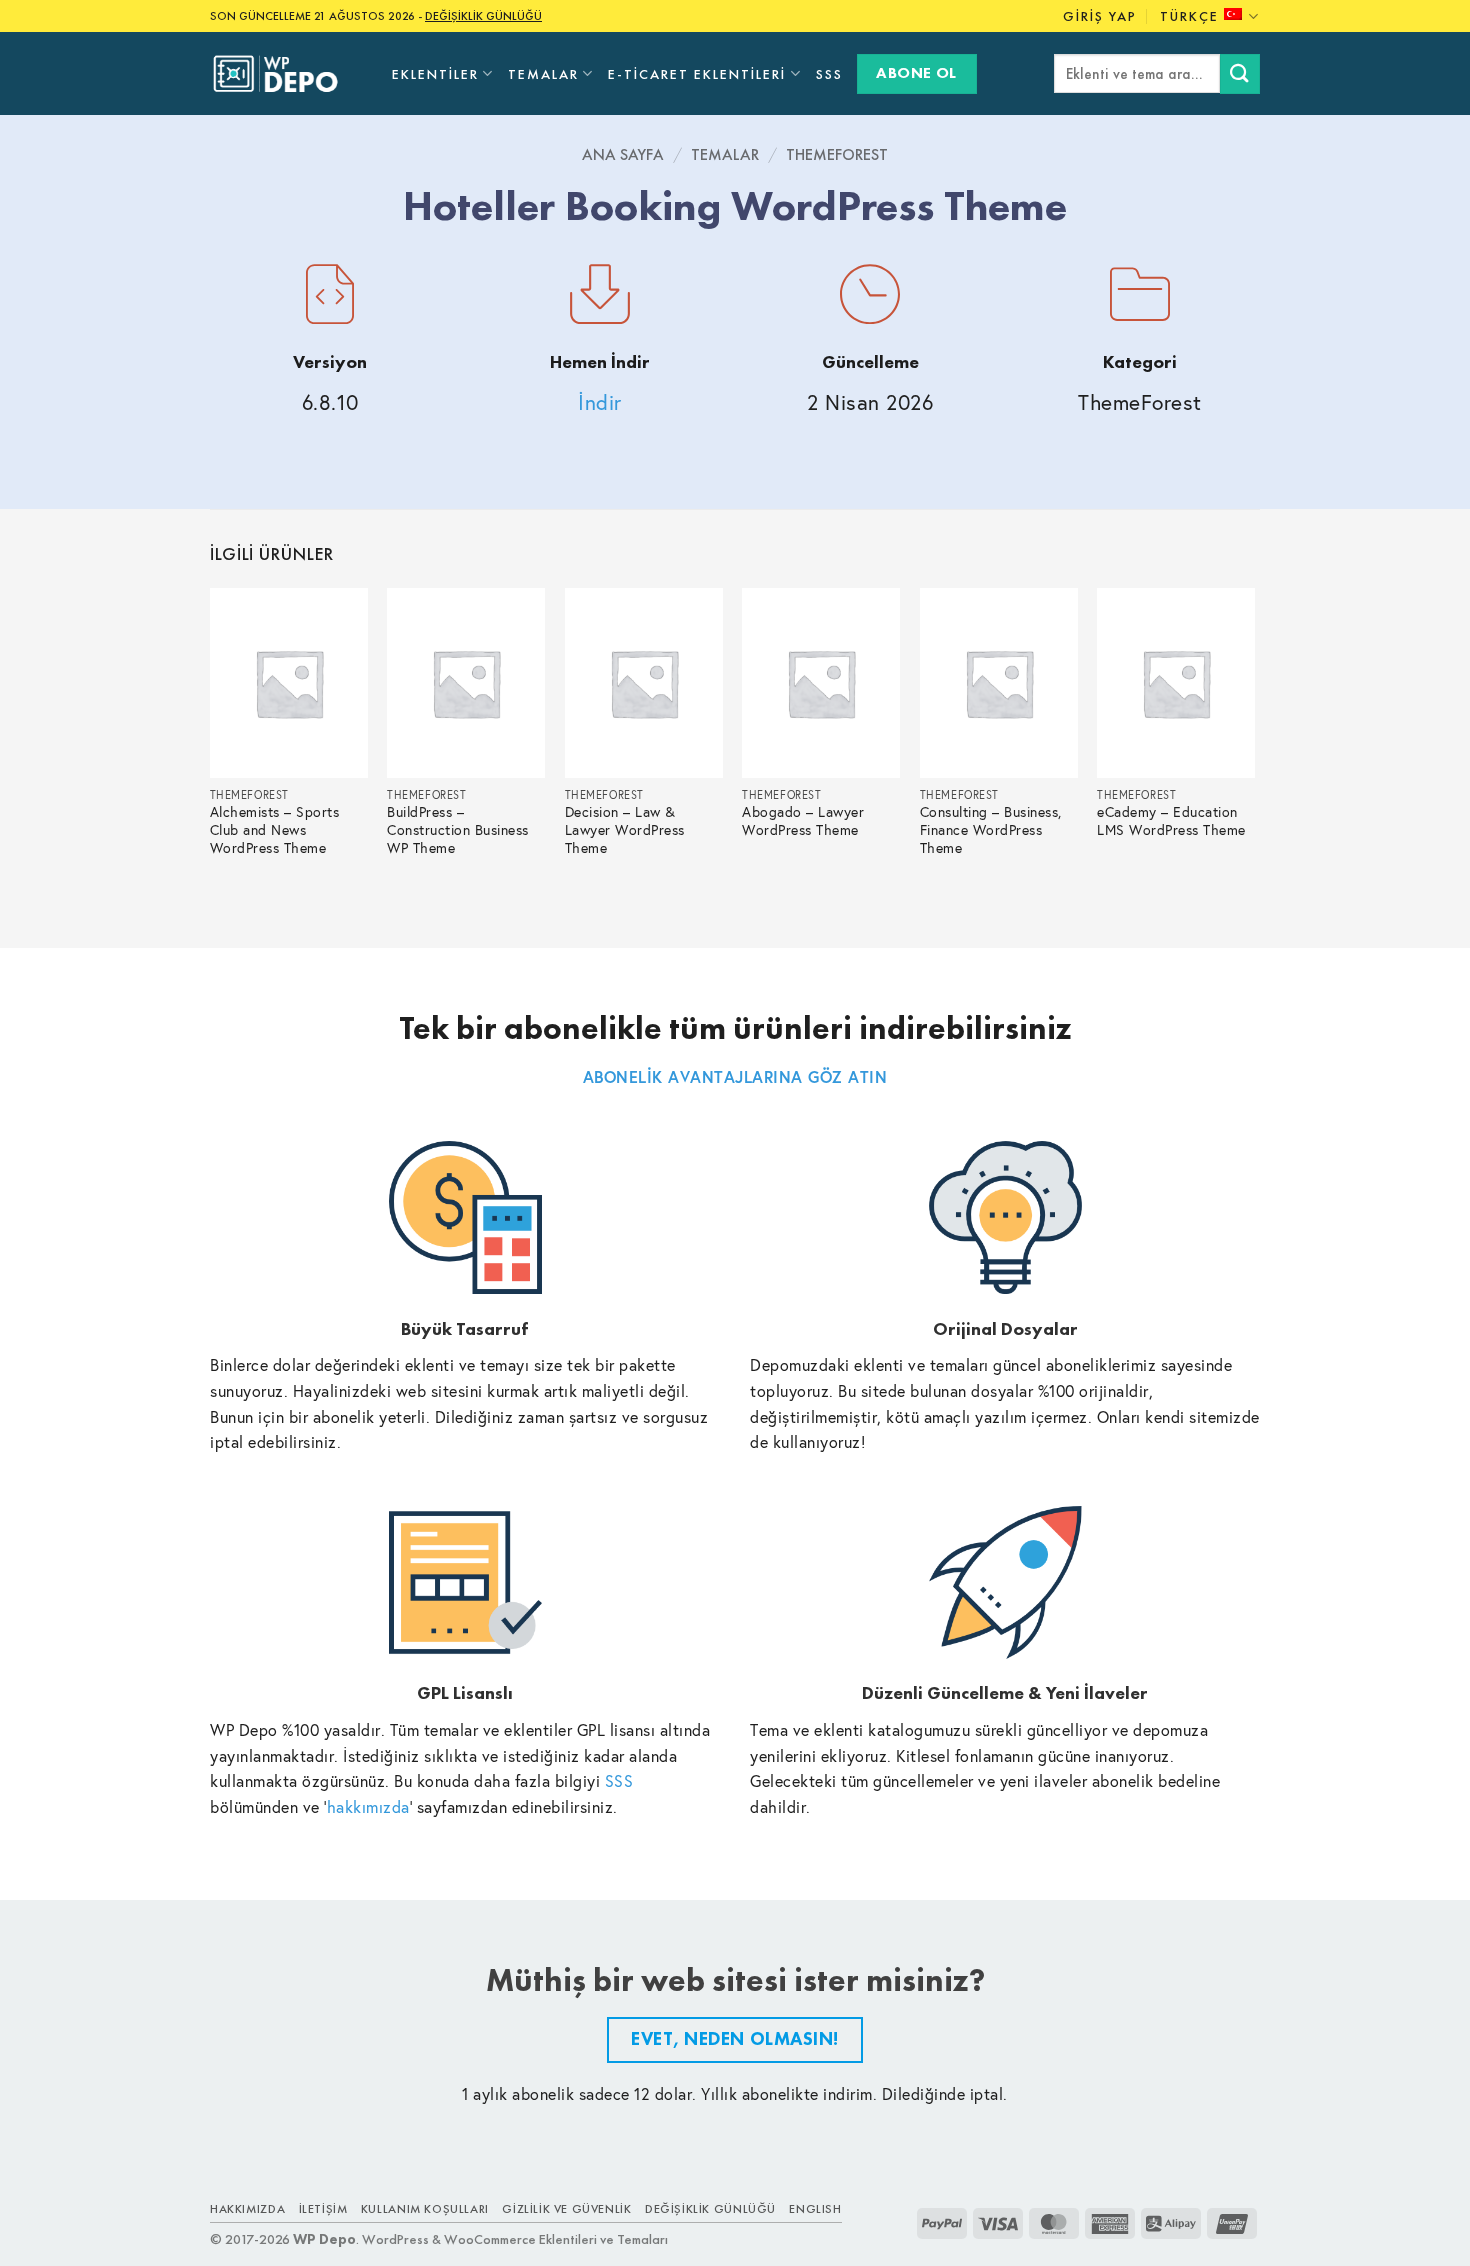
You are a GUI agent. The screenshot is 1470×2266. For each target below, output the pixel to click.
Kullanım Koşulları (425, 2209)
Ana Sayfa (623, 154)
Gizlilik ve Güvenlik (566, 2209)
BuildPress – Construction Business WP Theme (458, 830)
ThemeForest (837, 154)
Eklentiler (435, 74)
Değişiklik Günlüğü (710, 2209)
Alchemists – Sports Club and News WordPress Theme (275, 830)
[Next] (1254, 751)
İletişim (323, 2209)
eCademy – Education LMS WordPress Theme (1171, 821)
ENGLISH (815, 2209)
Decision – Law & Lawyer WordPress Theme (625, 830)
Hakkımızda (247, 2209)
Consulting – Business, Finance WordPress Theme (991, 830)
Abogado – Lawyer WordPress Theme (803, 821)
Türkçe (1189, 16)
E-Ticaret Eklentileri (697, 74)
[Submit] (1240, 73)
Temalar (543, 74)
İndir (600, 402)
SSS (829, 74)
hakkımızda (368, 1806)
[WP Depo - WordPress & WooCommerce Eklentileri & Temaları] (286, 74)
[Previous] (211, 751)
